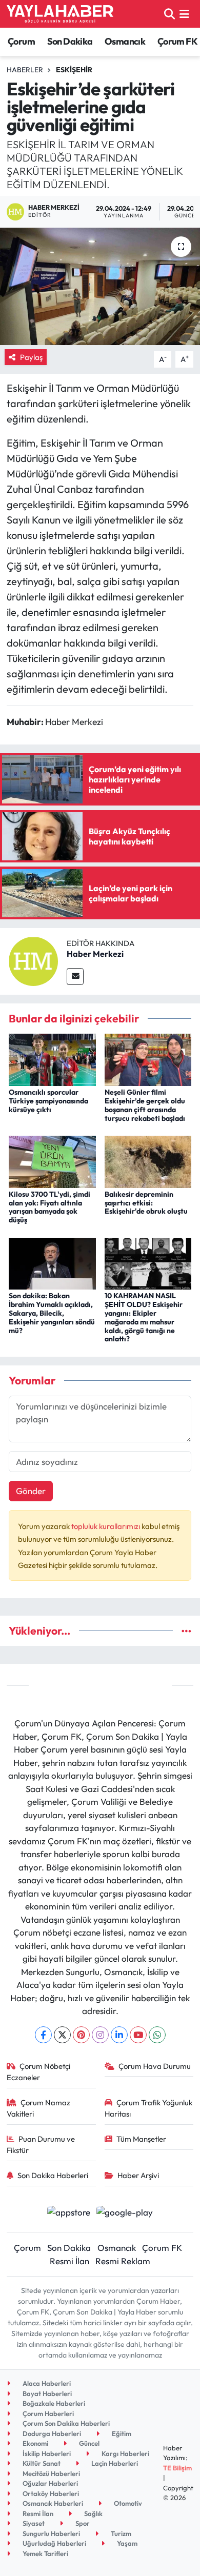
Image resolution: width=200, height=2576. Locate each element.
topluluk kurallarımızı (106, 1526)
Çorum (21, 41)
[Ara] (169, 14)
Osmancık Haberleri (52, 2503)
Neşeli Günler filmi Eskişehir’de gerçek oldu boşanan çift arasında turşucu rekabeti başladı (145, 1105)
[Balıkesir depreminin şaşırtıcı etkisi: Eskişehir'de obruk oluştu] (148, 1161)
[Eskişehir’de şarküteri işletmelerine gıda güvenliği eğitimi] (100, 286)
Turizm (120, 2533)
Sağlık (93, 2513)
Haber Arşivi (138, 2175)
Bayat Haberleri (46, 2393)
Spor (82, 2523)
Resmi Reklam (123, 2261)
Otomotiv (127, 2503)
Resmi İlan (69, 2261)
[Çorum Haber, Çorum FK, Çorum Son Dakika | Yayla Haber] (60, 14)
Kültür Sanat (41, 2463)
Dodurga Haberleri (51, 2433)
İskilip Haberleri (46, 2453)
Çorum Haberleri (47, 2413)
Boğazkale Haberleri (53, 2403)
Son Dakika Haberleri (53, 2175)
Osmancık (125, 41)
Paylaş (31, 357)
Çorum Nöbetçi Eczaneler (39, 2072)
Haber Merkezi (95, 954)
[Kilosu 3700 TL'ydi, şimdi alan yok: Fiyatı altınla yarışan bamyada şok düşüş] (52, 1161)
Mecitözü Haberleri (51, 2473)
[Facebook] (43, 2035)
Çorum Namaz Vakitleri (39, 2108)
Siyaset (33, 2523)
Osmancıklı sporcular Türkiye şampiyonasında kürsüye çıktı (48, 1101)
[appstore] (68, 2213)
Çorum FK (177, 41)
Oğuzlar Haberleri (49, 2483)
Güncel (88, 2443)
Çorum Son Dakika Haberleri (65, 2423)
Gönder (31, 1491)
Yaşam (126, 2543)
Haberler (25, 70)
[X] (62, 2035)
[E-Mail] (75, 977)
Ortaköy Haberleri (50, 2493)
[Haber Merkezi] (33, 960)
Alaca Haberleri (46, 2383)
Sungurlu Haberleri (51, 2533)
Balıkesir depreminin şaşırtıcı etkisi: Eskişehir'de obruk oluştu (146, 1203)
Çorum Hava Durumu (155, 2066)
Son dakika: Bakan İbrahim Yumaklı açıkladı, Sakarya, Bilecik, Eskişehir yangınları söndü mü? (52, 1313)
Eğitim (121, 2433)
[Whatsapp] (157, 2035)
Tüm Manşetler (141, 2139)
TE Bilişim (177, 2468)
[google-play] (125, 2213)
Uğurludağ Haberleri (54, 2543)
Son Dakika (70, 41)
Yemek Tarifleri (45, 2553)
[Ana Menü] (184, 14)
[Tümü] (186, 1631)
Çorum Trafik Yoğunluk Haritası (149, 2108)
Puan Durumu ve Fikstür (41, 2145)
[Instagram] (100, 2035)
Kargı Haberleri (125, 2453)
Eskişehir (74, 70)
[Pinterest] (81, 2035)
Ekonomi (35, 2443)
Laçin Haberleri (114, 2463)
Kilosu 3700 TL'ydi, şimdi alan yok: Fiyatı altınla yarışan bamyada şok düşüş (49, 1207)
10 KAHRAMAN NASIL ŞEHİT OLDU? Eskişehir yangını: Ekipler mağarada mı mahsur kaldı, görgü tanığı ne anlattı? (144, 1317)
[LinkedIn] (119, 2035)
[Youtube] (138, 2035)
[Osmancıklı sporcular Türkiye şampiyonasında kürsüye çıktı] (52, 1059)
